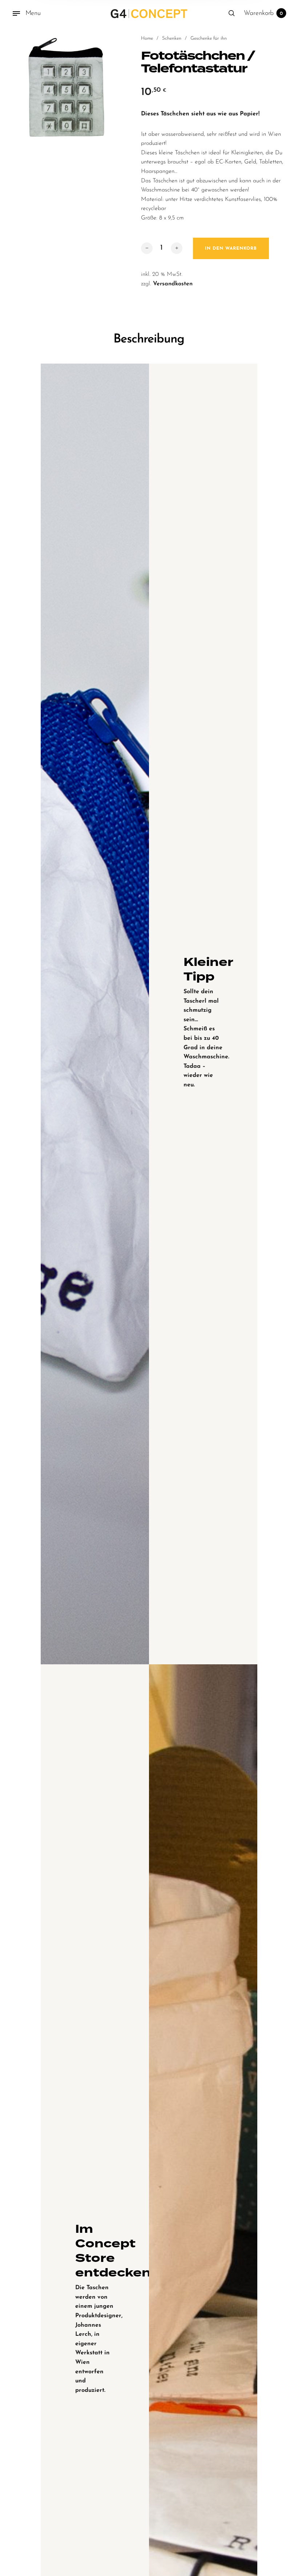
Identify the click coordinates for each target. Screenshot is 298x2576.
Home (147, 38)
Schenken (172, 38)
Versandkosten (173, 284)
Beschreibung (149, 339)
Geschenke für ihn (209, 38)
